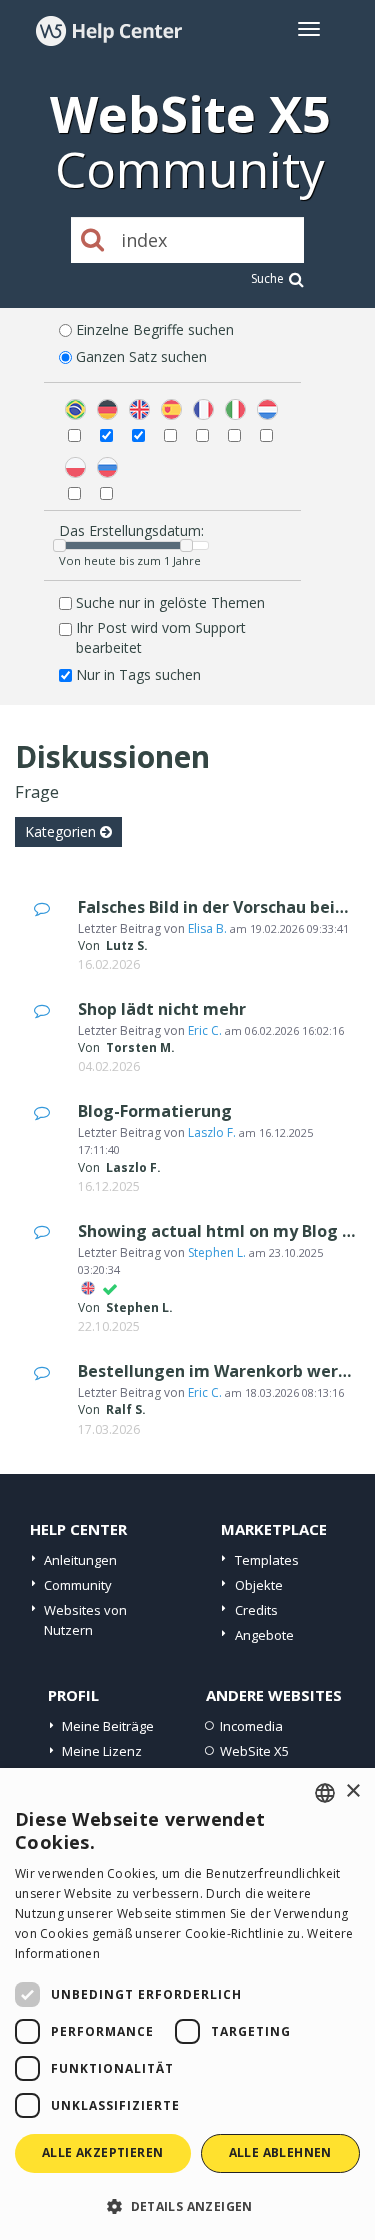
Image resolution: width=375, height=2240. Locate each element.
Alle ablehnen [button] (280, 2152)
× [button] (352, 1791)
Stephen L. (217, 1252)
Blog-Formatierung (155, 1111)
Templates (267, 1560)
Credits (256, 1610)
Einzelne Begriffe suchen (155, 329)
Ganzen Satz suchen (141, 356)
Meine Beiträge (108, 1726)
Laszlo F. (212, 1132)
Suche (267, 278)
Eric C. (205, 1030)
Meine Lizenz (102, 1751)
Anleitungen (80, 1560)
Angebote (264, 1635)
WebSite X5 (254, 1751)
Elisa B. (207, 928)
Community (78, 1585)
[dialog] (187, 2004)
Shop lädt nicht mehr (162, 1009)
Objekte (259, 1585)
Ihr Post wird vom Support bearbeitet (161, 637)
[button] (187, 2205)
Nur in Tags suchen (138, 674)
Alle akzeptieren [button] (102, 2152)
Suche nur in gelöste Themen (170, 602)
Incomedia (251, 1726)
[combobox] (325, 1793)
